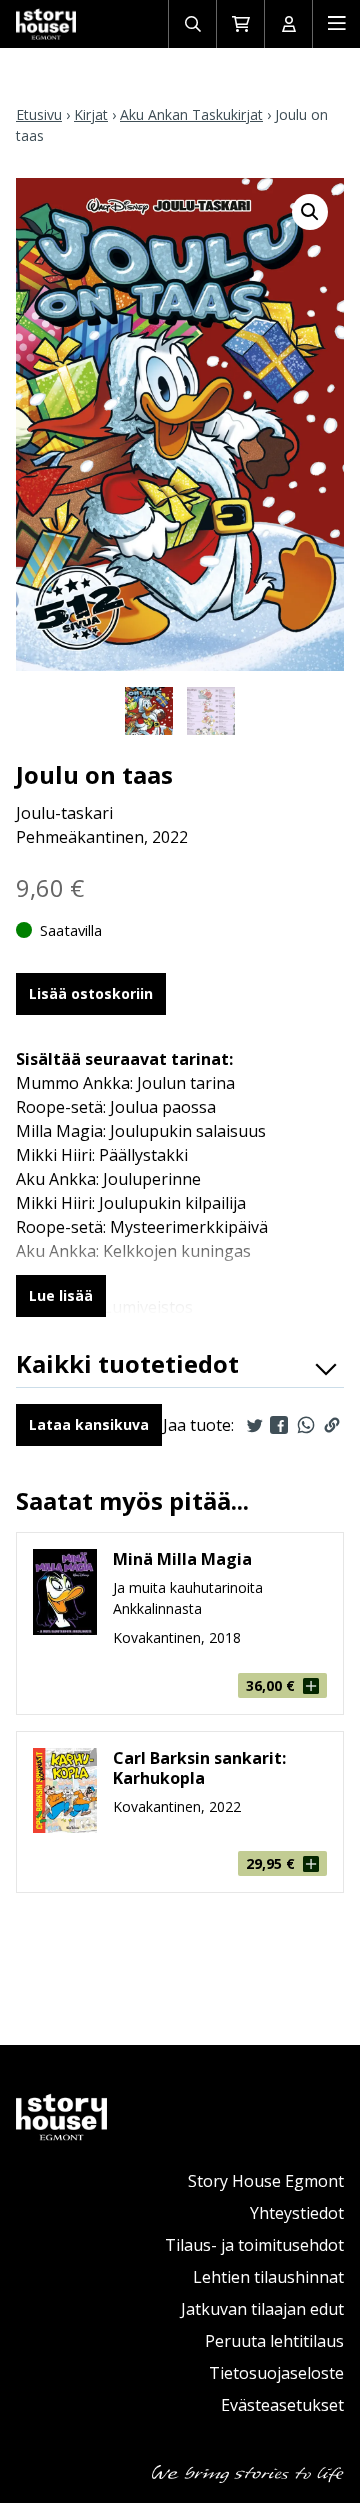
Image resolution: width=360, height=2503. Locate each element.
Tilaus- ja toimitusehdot (254, 2245)
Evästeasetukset (282, 2405)
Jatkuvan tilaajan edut (262, 2309)
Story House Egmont (266, 2181)
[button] (310, 212)
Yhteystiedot (297, 2213)
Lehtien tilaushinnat (268, 2277)
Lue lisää (61, 1295)
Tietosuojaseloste (276, 2373)
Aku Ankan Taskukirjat (191, 114)
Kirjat (91, 114)
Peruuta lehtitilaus (274, 2341)
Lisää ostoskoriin (91, 993)
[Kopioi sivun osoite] (332, 1425)
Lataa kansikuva (89, 1424)
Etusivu (39, 114)
